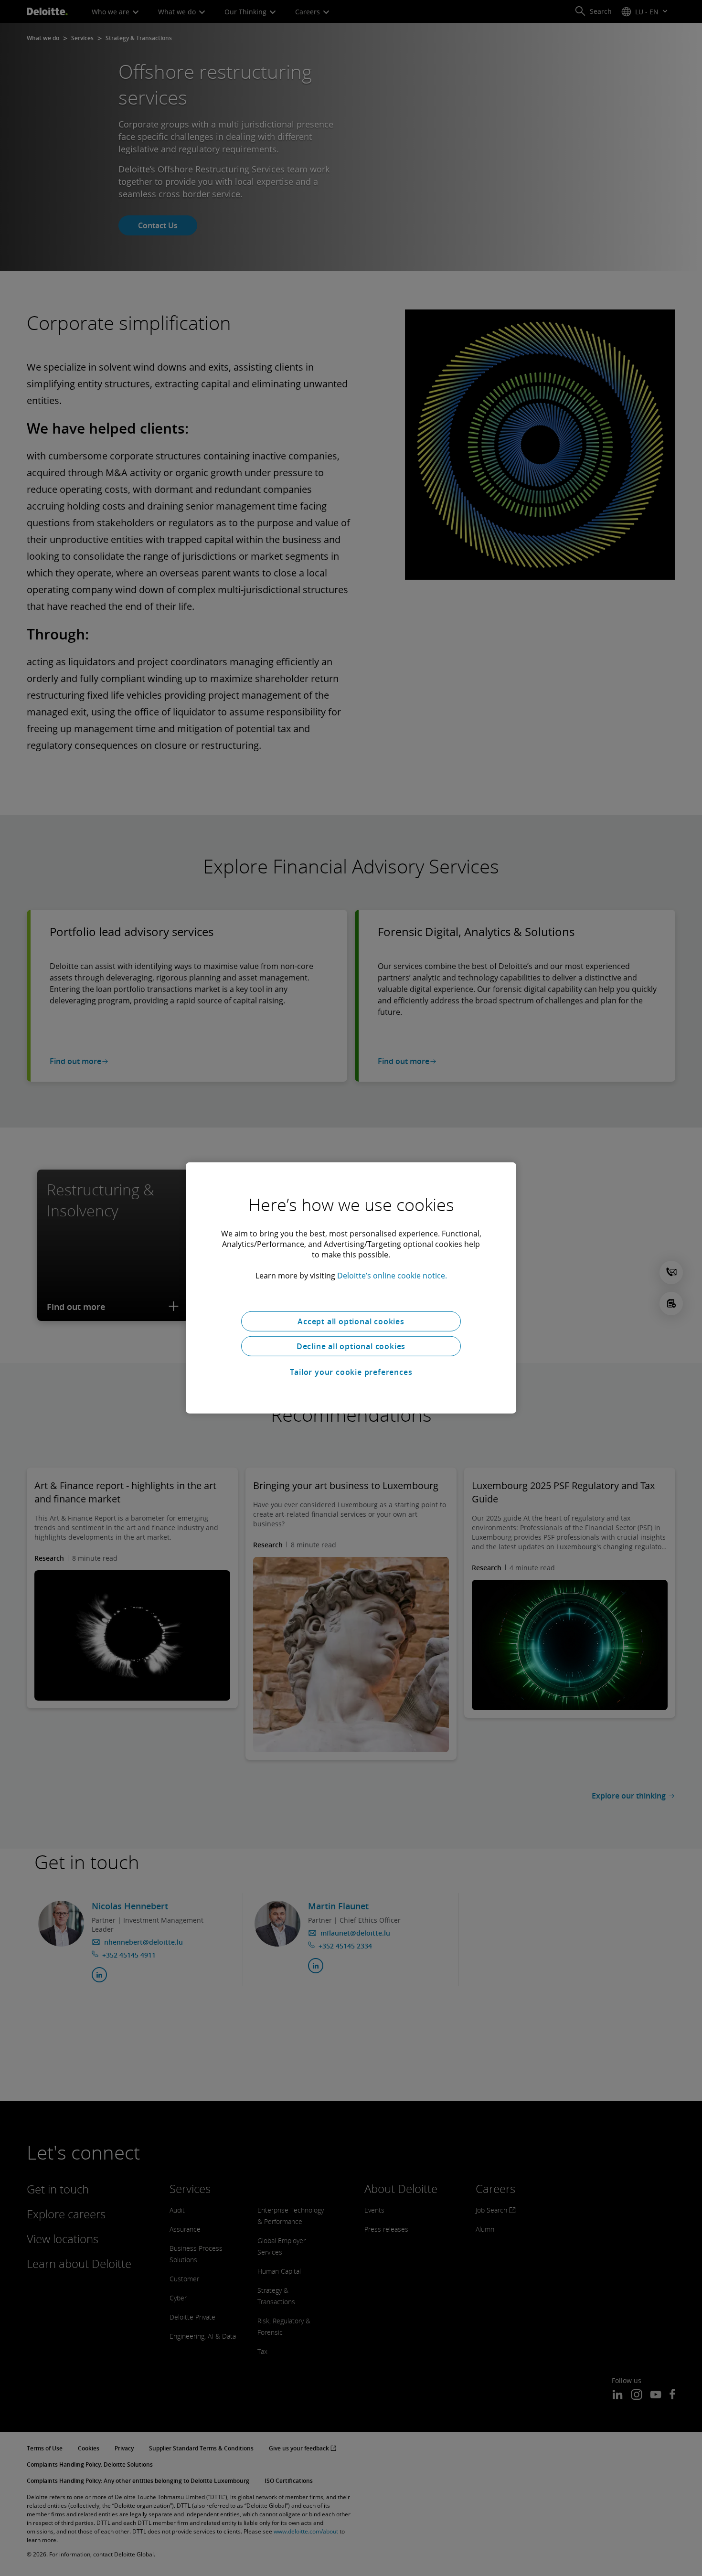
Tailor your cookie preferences (351, 1372)
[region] (351, 1288)
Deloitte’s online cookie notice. (392, 1276)
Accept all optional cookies (351, 1321)
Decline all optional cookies (351, 1346)
